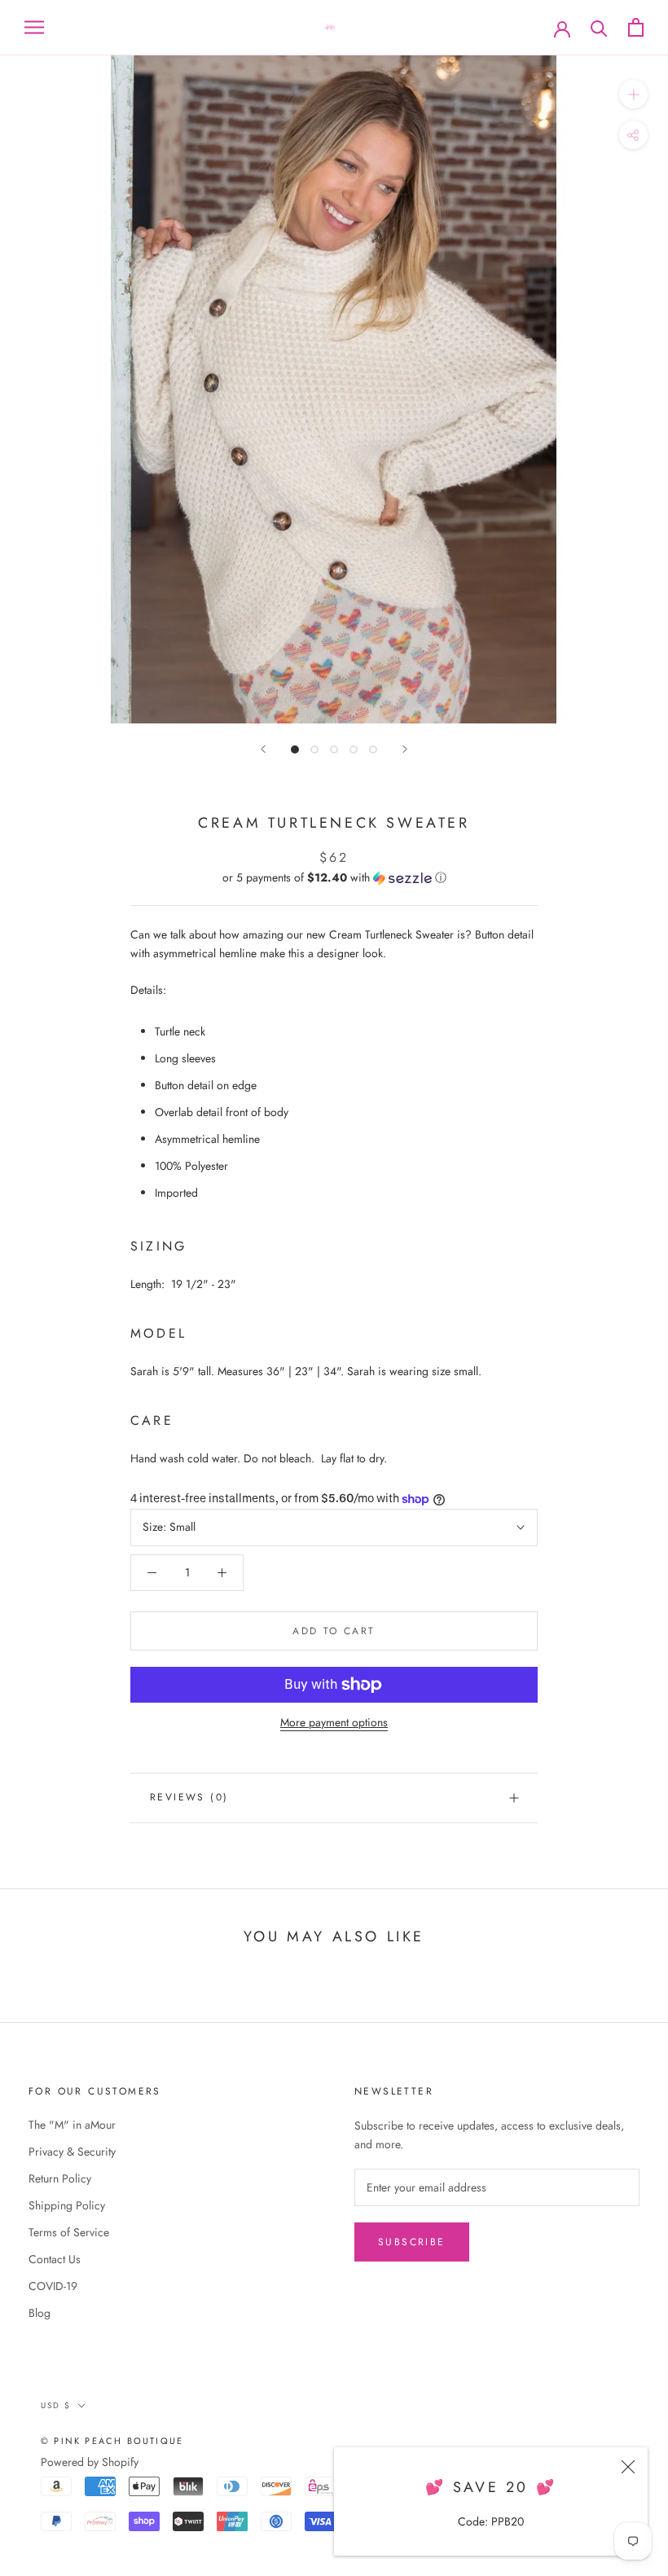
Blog (40, 2313)
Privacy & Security (72, 2152)
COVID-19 (53, 2286)
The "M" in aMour (72, 2125)
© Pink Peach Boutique (112, 2441)
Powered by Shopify (90, 2462)
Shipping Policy (67, 2205)
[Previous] (263, 749)
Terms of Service (69, 2232)
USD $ (56, 2405)
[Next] (405, 749)
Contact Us (55, 2259)
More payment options (334, 1722)
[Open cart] (636, 27)
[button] (334, 877)
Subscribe (412, 2242)
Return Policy (60, 2178)
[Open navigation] (34, 27)
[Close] (628, 2467)
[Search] (599, 27)
